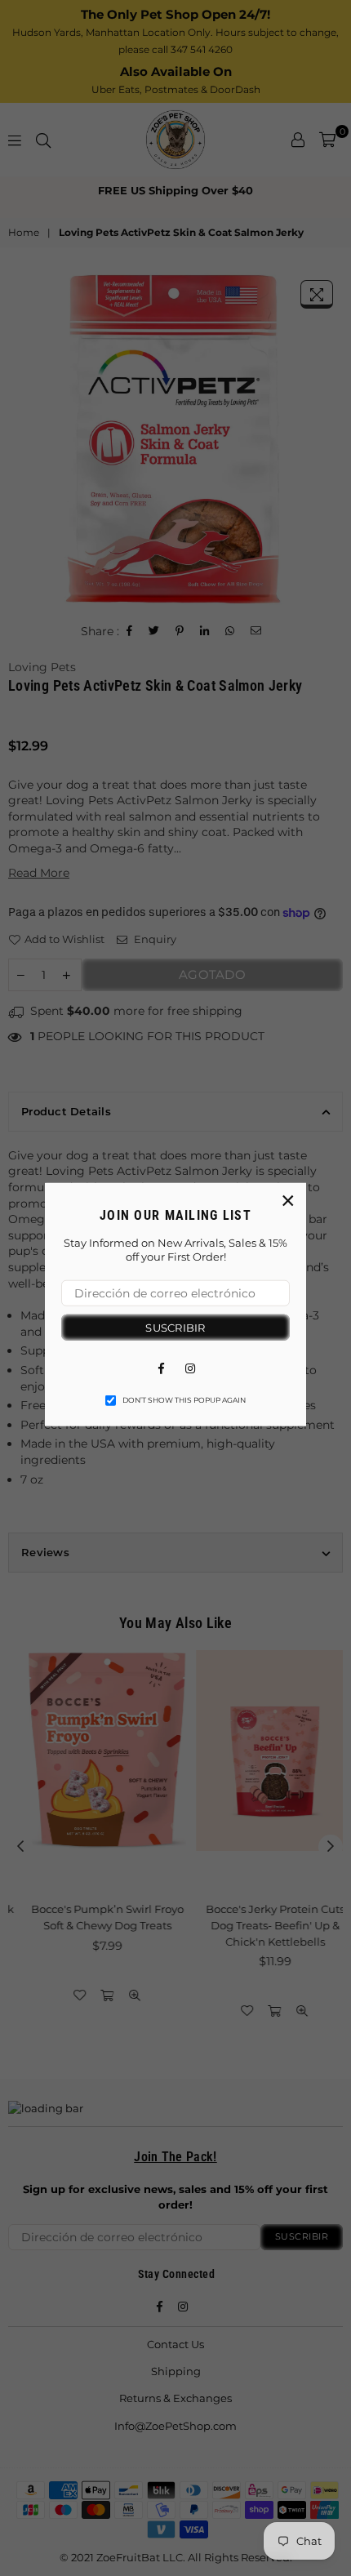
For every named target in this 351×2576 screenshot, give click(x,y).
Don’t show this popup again (184, 1400)
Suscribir (175, 1327)
